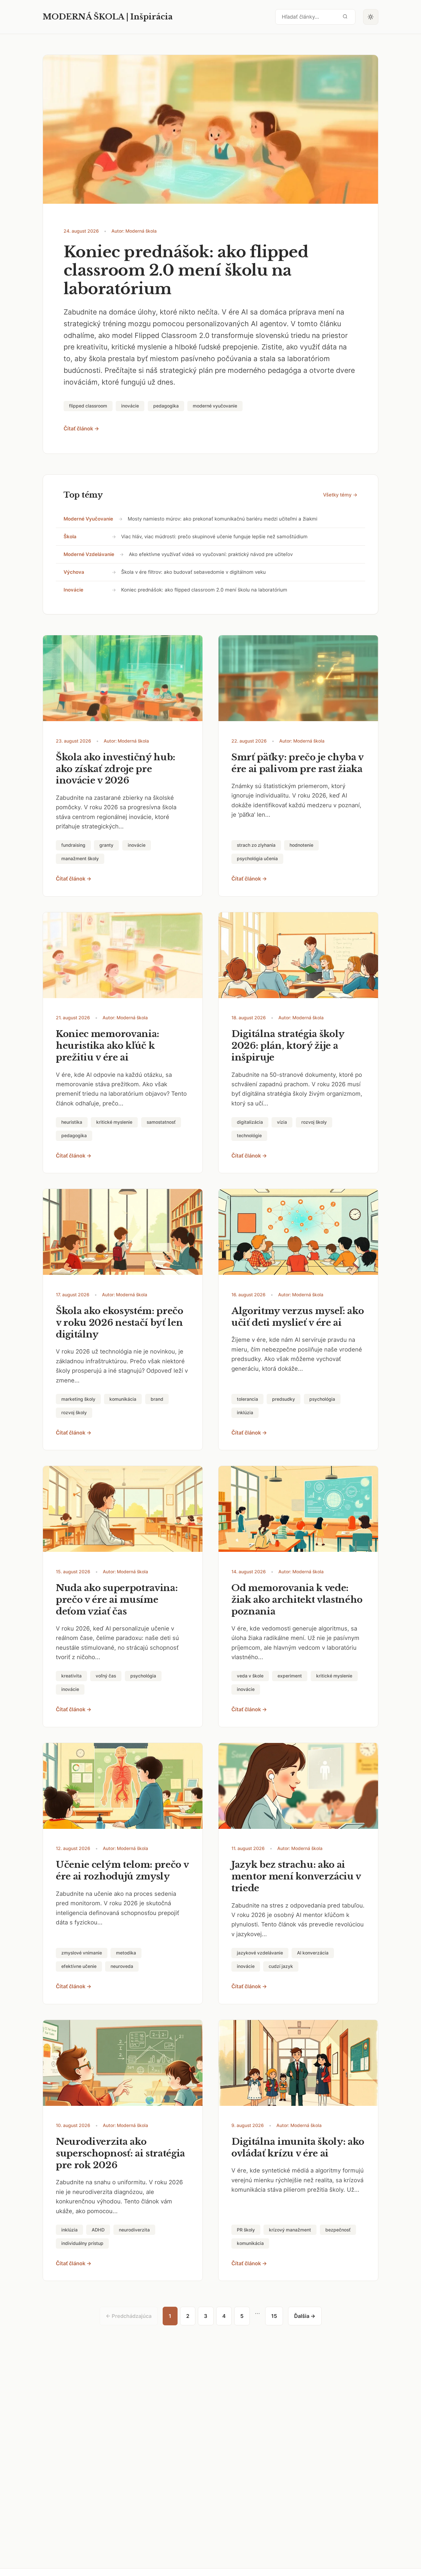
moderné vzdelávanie (89, 554)
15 (274, 2316)
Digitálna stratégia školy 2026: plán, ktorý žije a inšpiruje (288, 1046)
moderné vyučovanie (88, 519)
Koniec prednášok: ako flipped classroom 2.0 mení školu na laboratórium (186, 271)
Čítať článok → (81, 429)
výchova (74, 572)
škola (70, 537)
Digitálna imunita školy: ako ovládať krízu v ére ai (298, 2147)
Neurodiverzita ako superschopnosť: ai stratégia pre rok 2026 (120, 2153)
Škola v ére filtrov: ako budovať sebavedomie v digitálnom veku (193, 572)
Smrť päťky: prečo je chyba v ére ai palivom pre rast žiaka (297, 763)
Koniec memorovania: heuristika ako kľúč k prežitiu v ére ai (108, 1046)
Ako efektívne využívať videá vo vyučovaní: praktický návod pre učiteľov (211, 554)
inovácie (73, 590)
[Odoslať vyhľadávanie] (345, 17)
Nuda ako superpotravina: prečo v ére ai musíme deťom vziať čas (117, 1600)
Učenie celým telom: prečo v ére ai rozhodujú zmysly (122, 1870)
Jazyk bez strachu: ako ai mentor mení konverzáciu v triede (296, 1876)
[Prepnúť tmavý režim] (371, 17)
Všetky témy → (340, 495)
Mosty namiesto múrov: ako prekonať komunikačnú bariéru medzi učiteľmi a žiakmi (223, 519)
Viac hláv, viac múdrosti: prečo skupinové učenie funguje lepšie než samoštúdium (214, 537)
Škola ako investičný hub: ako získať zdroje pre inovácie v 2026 (116, 769)
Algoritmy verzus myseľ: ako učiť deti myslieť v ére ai (298, 1317)
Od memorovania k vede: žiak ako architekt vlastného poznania (297, 1600)
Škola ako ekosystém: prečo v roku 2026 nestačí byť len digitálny (120, 1323)
